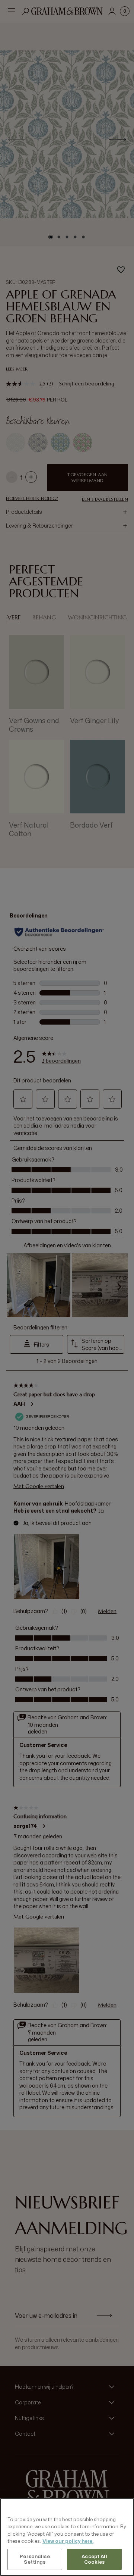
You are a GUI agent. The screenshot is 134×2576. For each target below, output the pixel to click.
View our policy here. (68, 2541)
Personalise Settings (35, 2559)
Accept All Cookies (94, 2559)
